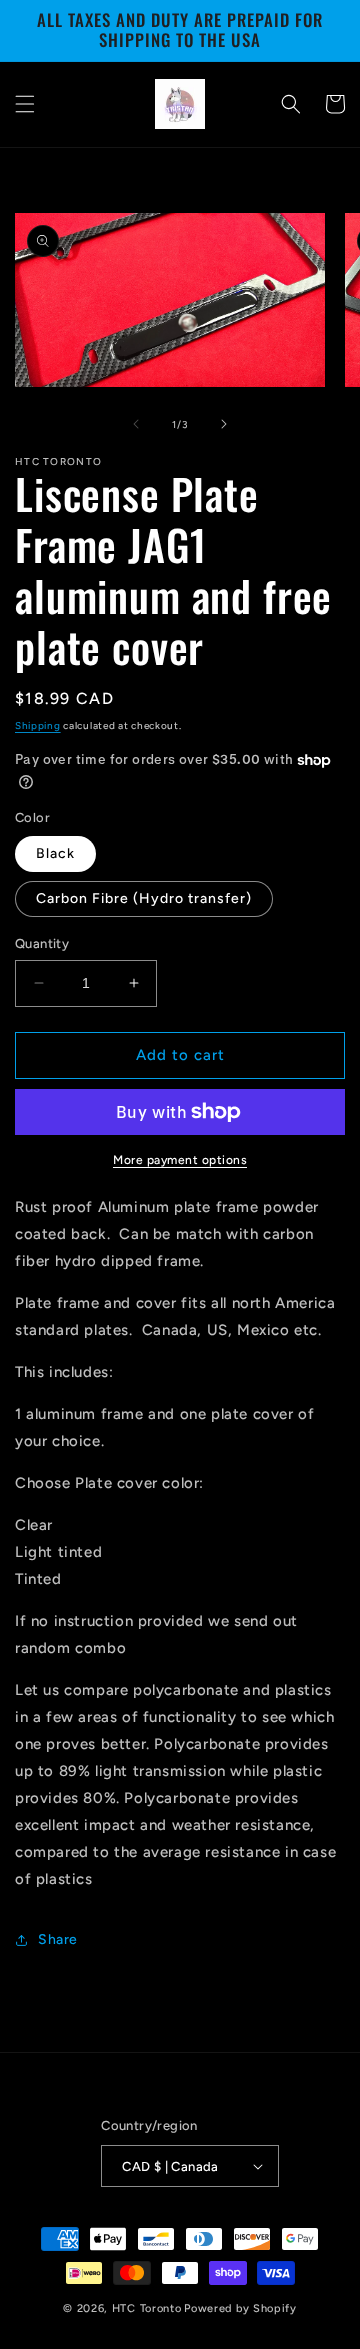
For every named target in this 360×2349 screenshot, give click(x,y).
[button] (25, 104)
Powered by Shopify (240, 2308)
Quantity (42, 943)
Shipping (38, 725)
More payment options (180, 1160)
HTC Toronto (147, 2308)
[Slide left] (136, 424)
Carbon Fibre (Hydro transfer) (144, 898)
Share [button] (58, 1939)
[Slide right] (224, 424)
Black (55, 853)
